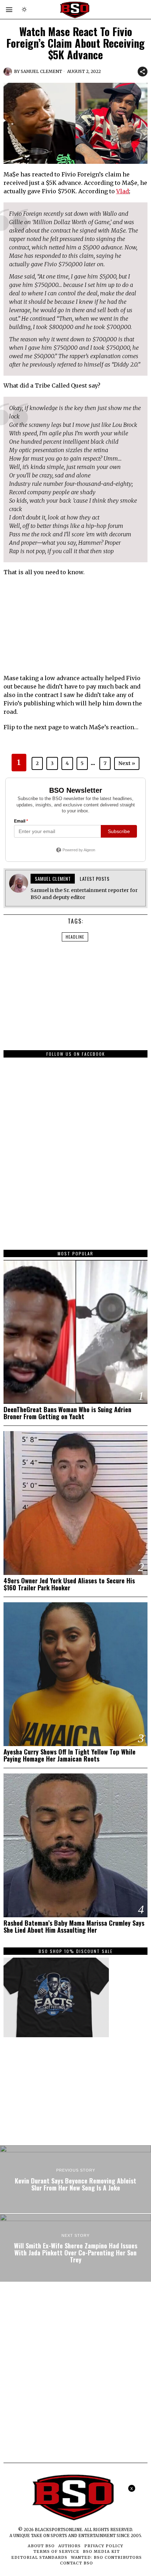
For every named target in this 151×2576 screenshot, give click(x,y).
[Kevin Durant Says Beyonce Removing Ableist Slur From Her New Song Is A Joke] (75, 2179)
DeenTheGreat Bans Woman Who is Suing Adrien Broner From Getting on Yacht (67, 1413)
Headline (75, 937)
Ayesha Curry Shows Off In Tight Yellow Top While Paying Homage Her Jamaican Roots (70, 1755)
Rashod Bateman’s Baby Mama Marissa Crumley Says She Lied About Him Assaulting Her (74, 1926)
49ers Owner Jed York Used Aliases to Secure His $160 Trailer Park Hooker (69, 1584)
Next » (127, 763)
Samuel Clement (41, 71)
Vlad (123, 191)
